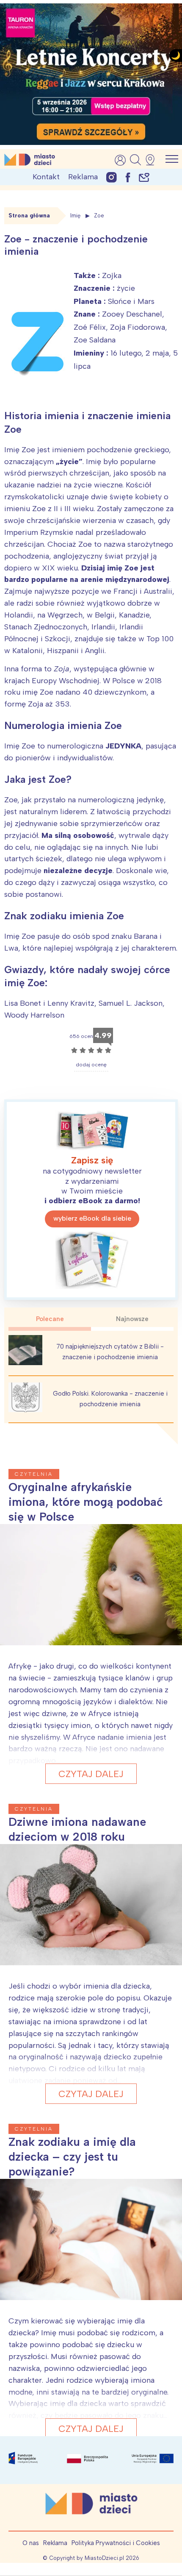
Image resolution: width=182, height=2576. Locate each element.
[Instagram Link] (112, 177)
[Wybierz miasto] (153, 160)
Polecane (50, 1319)
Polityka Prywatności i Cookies (116, 2543)
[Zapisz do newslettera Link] (144, 177)
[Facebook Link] (128, 177)
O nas (31, 2543)
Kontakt (46, 177)
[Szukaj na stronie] (135, 160)
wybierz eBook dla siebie (92, 1218)
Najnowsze (132, 1319)
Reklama (83, 177)
